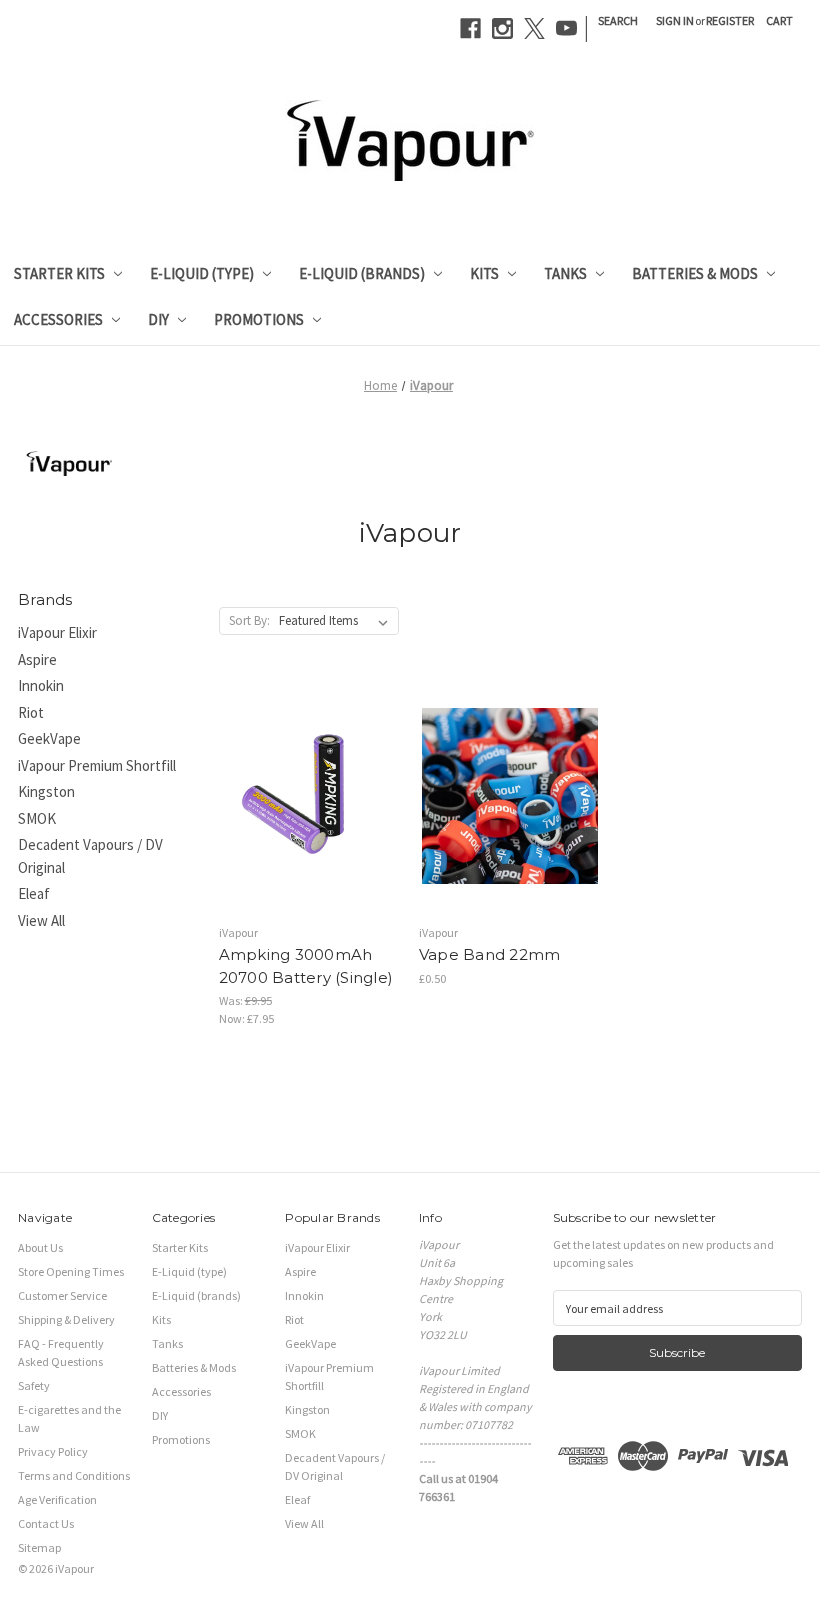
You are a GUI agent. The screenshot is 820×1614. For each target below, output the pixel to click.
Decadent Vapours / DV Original (90, 856)
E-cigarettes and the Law (69, 1418)
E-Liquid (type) (202, 273)
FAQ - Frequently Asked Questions (61, 1352)
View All (41, 920)
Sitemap (39, 1547)
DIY (158, 319)
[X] (534, 28)
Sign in (675, 20)
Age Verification (57, 1499)
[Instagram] (502, 28)
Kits (484, 273)
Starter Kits (59, 273)
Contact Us (46, 1523)
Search (618, 20)
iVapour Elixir (57, 632)
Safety (34, 1385)
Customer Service (62, 1295)
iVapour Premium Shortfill (97, 765)
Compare (303, 797)
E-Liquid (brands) (362, 273)
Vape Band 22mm (490, 954)
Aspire (37, 659)
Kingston (46, 791)
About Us (40, 1247)
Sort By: (249, 620)
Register (730, 20)
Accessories (58, 319)
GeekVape (49, 738)
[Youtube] (566, 28)
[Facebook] (470, 28)
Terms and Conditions (74, 1475)
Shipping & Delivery (66, 1319)
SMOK (37, 818)
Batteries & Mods (695, 273)
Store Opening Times (71, 1271)
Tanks (565, 273)
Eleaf (34, 893)
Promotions (259, 319)
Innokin (41, 685)
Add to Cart (309, 828)
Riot (31, 712)
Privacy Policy (53, 1451)
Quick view (306, 764)
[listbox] (337, 621)
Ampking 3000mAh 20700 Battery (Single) (306, 966)
